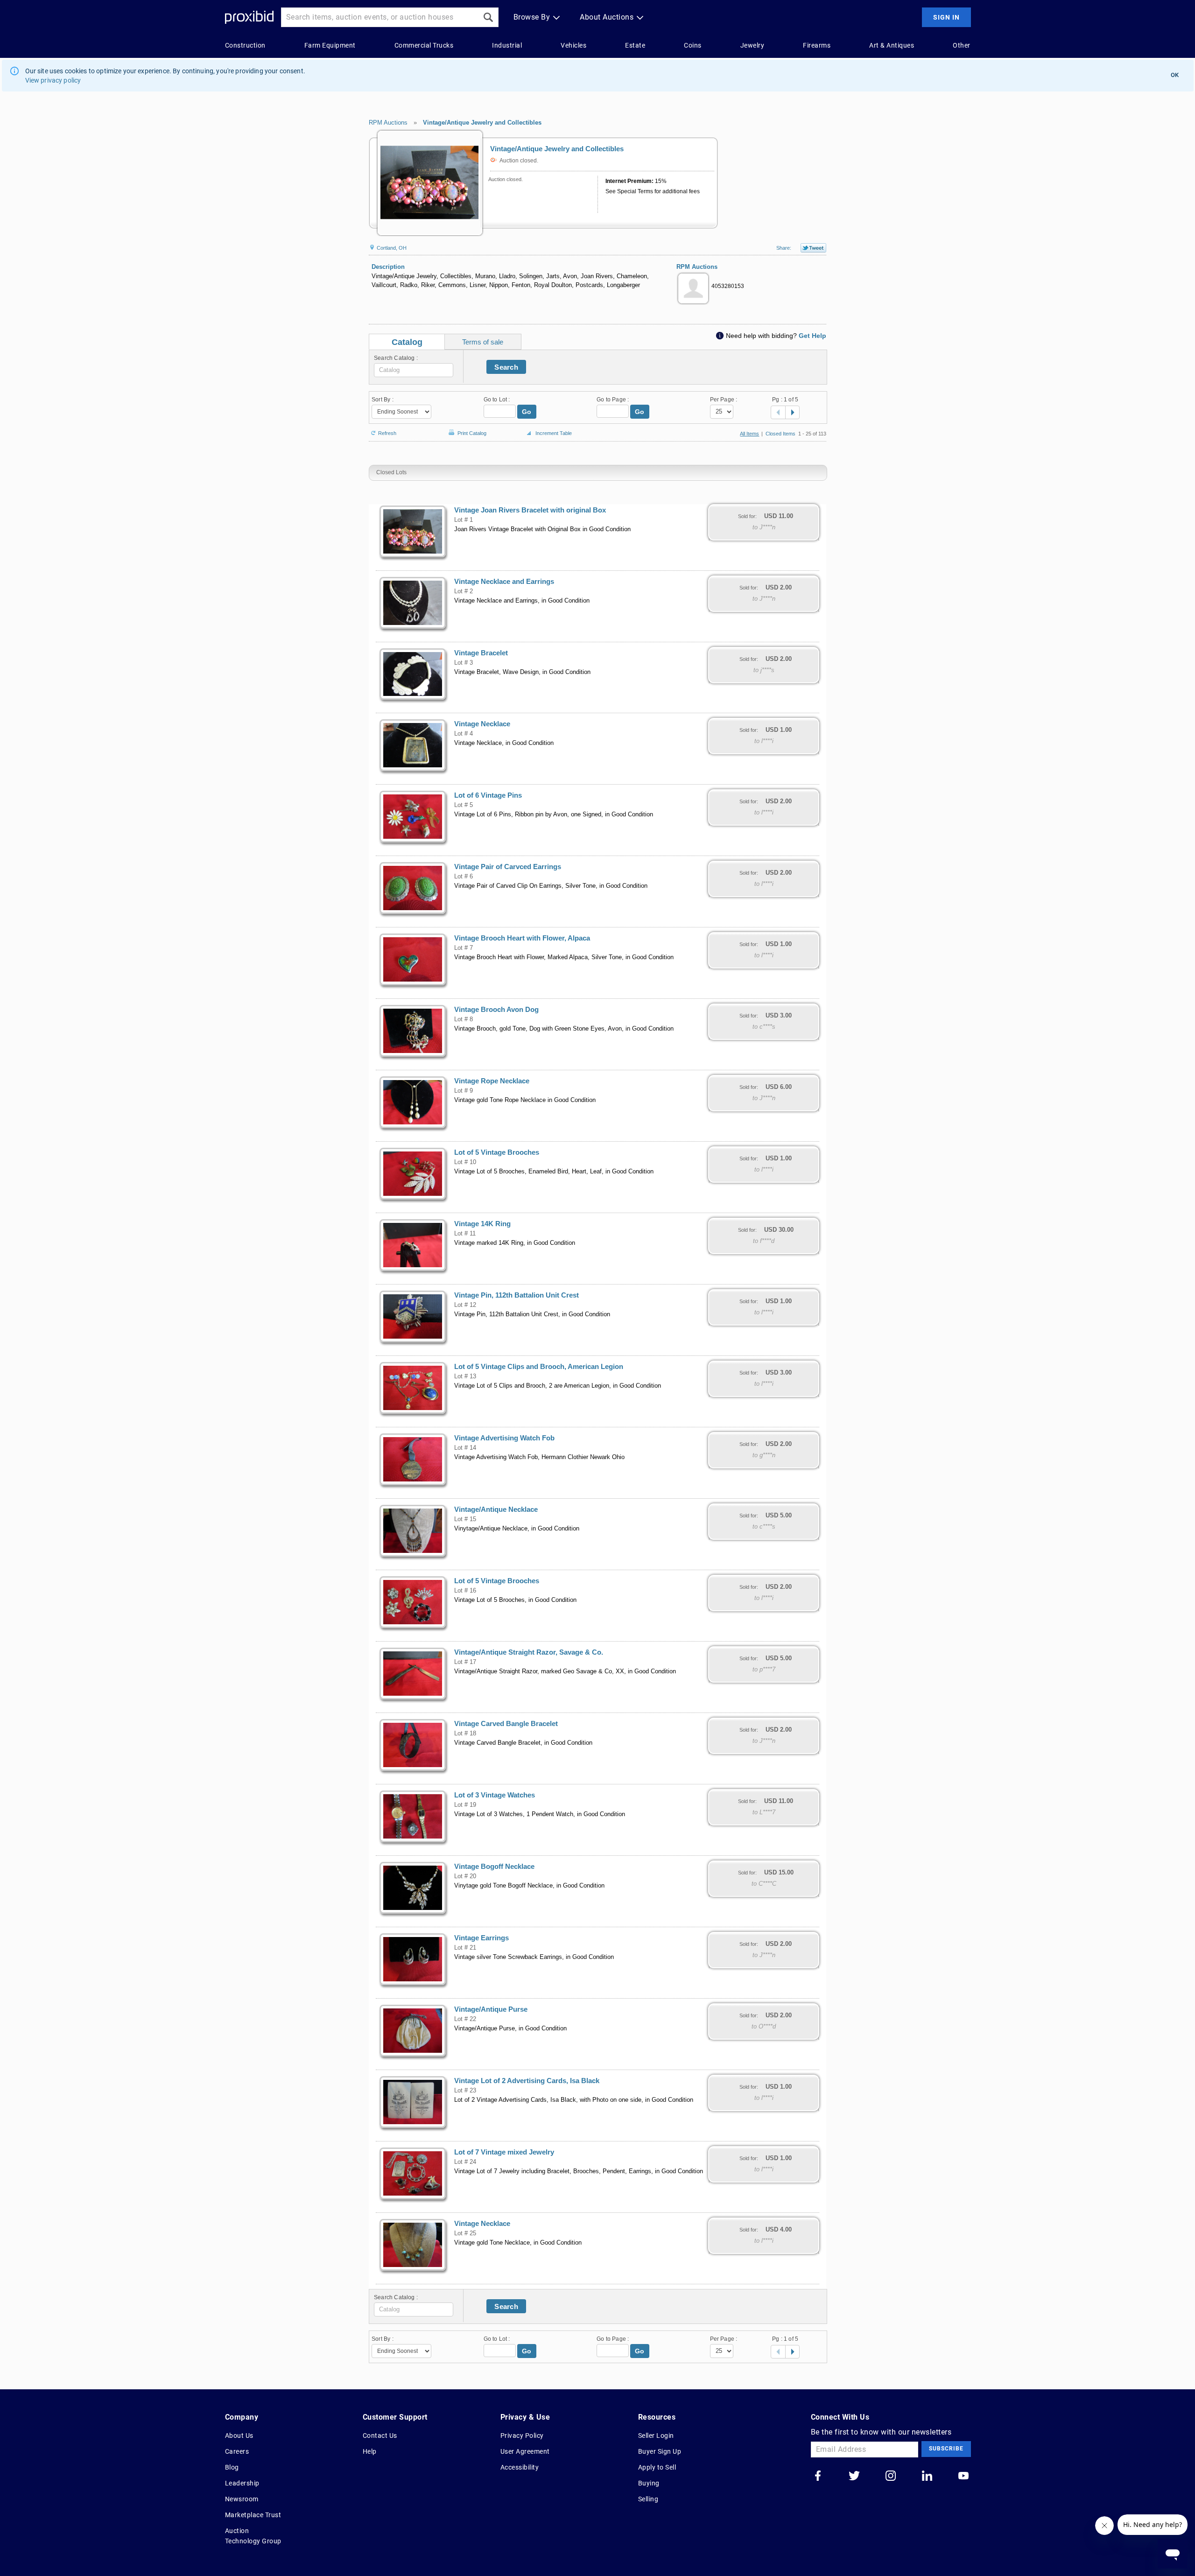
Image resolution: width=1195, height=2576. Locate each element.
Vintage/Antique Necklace (496, 1509)
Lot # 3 (464, 663)
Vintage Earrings (482, 1938)
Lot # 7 (464, 948)
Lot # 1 (464, 520)
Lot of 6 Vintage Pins (488, 795)
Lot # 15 (465, 1519)
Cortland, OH (391, 248)
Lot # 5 (464, 805)
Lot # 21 (465, 1948)
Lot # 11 (465, 1234)
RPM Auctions (388, 123)
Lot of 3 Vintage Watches (495, 1795)
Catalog (407, 342)
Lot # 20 (465, 1876)
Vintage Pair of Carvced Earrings (508, 867)
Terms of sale (483, 342)
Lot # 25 (465, 2233)
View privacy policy (53, 80)
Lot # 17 (465, 1662)
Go (527, 412)
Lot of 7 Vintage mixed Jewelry (504, 2152)
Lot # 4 (464, 734)
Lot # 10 (465, 1162)
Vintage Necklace (482, 724)
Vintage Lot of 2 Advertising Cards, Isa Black (527, 2081)
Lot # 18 (465, 1734)
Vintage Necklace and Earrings (504, 582)
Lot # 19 (465, 1805)
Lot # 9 (464, 1091)
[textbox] (414, 370)
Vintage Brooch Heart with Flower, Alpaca (522, 938)
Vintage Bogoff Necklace (494, 1867)
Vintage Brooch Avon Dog (496, 1010)
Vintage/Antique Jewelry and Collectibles (482, 123)
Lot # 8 (464, 1019)
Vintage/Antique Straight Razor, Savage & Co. (529, 1652)
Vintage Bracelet (481, 653)
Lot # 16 (465, 1591)
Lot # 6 (464, 877)
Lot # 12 (465, 1305)
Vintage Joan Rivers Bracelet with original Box (530, 510)
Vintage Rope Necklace (492, 1081)
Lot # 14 (465, 1448)
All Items (749, 434)
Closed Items (780, 434)
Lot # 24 (465, 2162)
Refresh (387, 432)
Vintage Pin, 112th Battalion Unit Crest (517, 1295)
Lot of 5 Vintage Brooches (497, 1152)
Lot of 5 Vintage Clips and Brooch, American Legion (539, 1367)
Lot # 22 (465, 2019)
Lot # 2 (464, 591)
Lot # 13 (465, 1376)
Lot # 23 (465, 2091)
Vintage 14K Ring (482, 1224)
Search (506, 367)
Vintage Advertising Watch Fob (504, 1438)
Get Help (812, 336)
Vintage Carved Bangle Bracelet (506, 1724)
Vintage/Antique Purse (491, 2009)
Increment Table (554, 433)
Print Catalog (472, 432)
